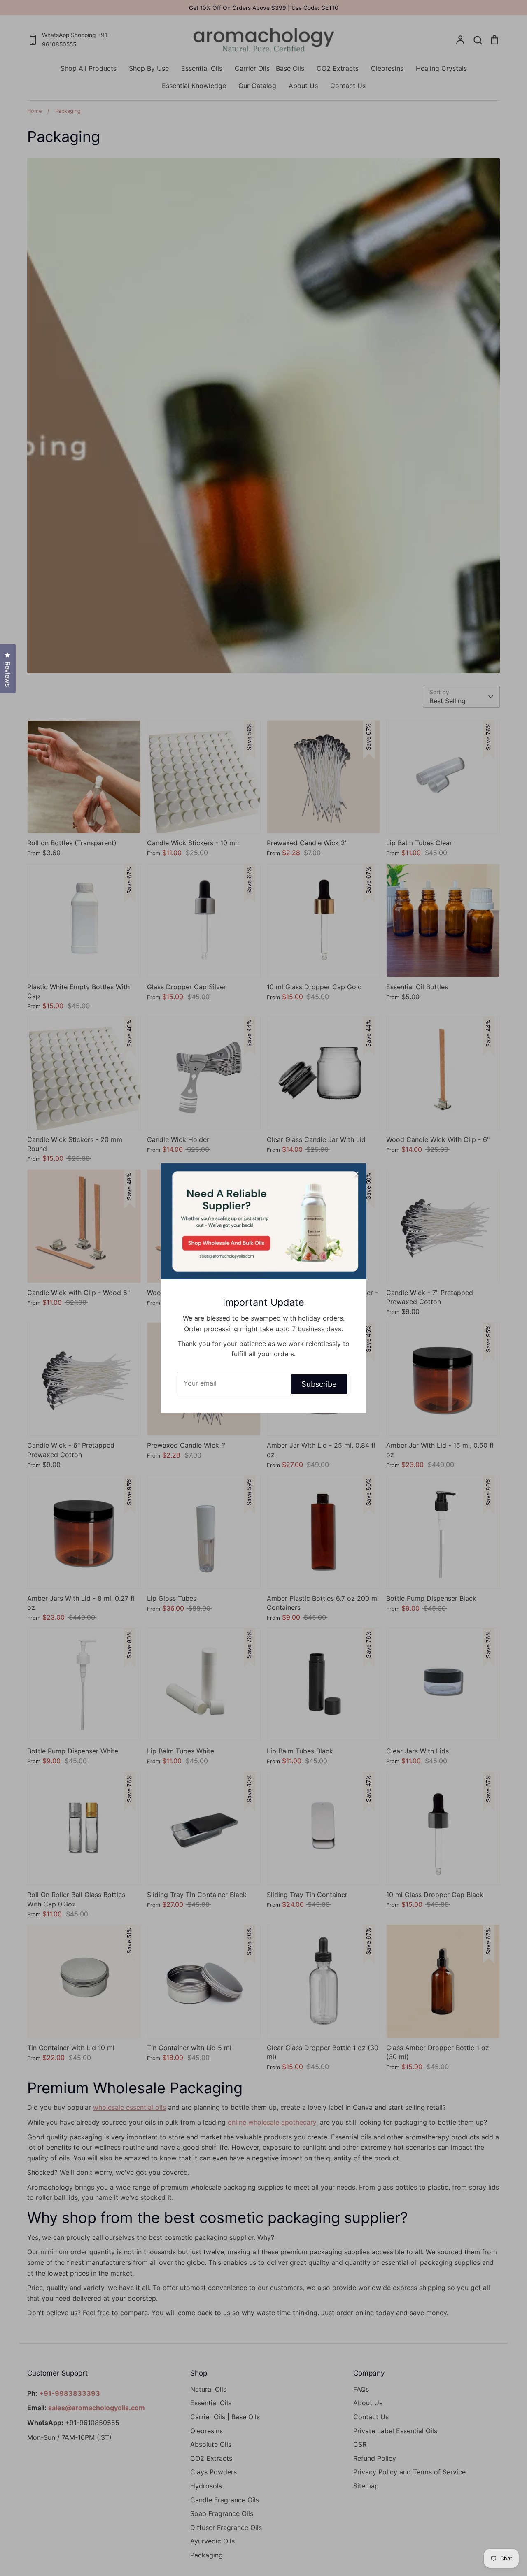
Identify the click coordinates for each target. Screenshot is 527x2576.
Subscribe (319, 1384)
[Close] (356, 1174)
